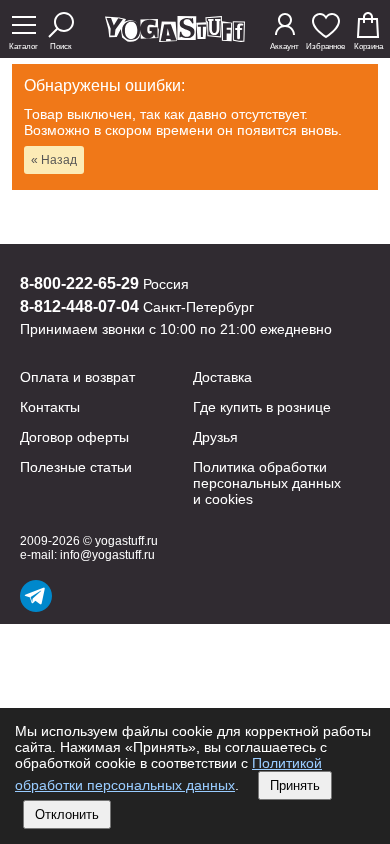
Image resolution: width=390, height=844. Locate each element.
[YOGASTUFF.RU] (175, 36)
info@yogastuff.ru (107, 555)
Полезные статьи (76, 467)
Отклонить (67, 814)
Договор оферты (74, 437)
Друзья (215, 437)
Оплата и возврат (77, 377)
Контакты (50, 407)
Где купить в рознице (262, 407)
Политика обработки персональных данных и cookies (267, 483)
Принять (295, 785)
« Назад (54, 160)
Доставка (222, 377)
